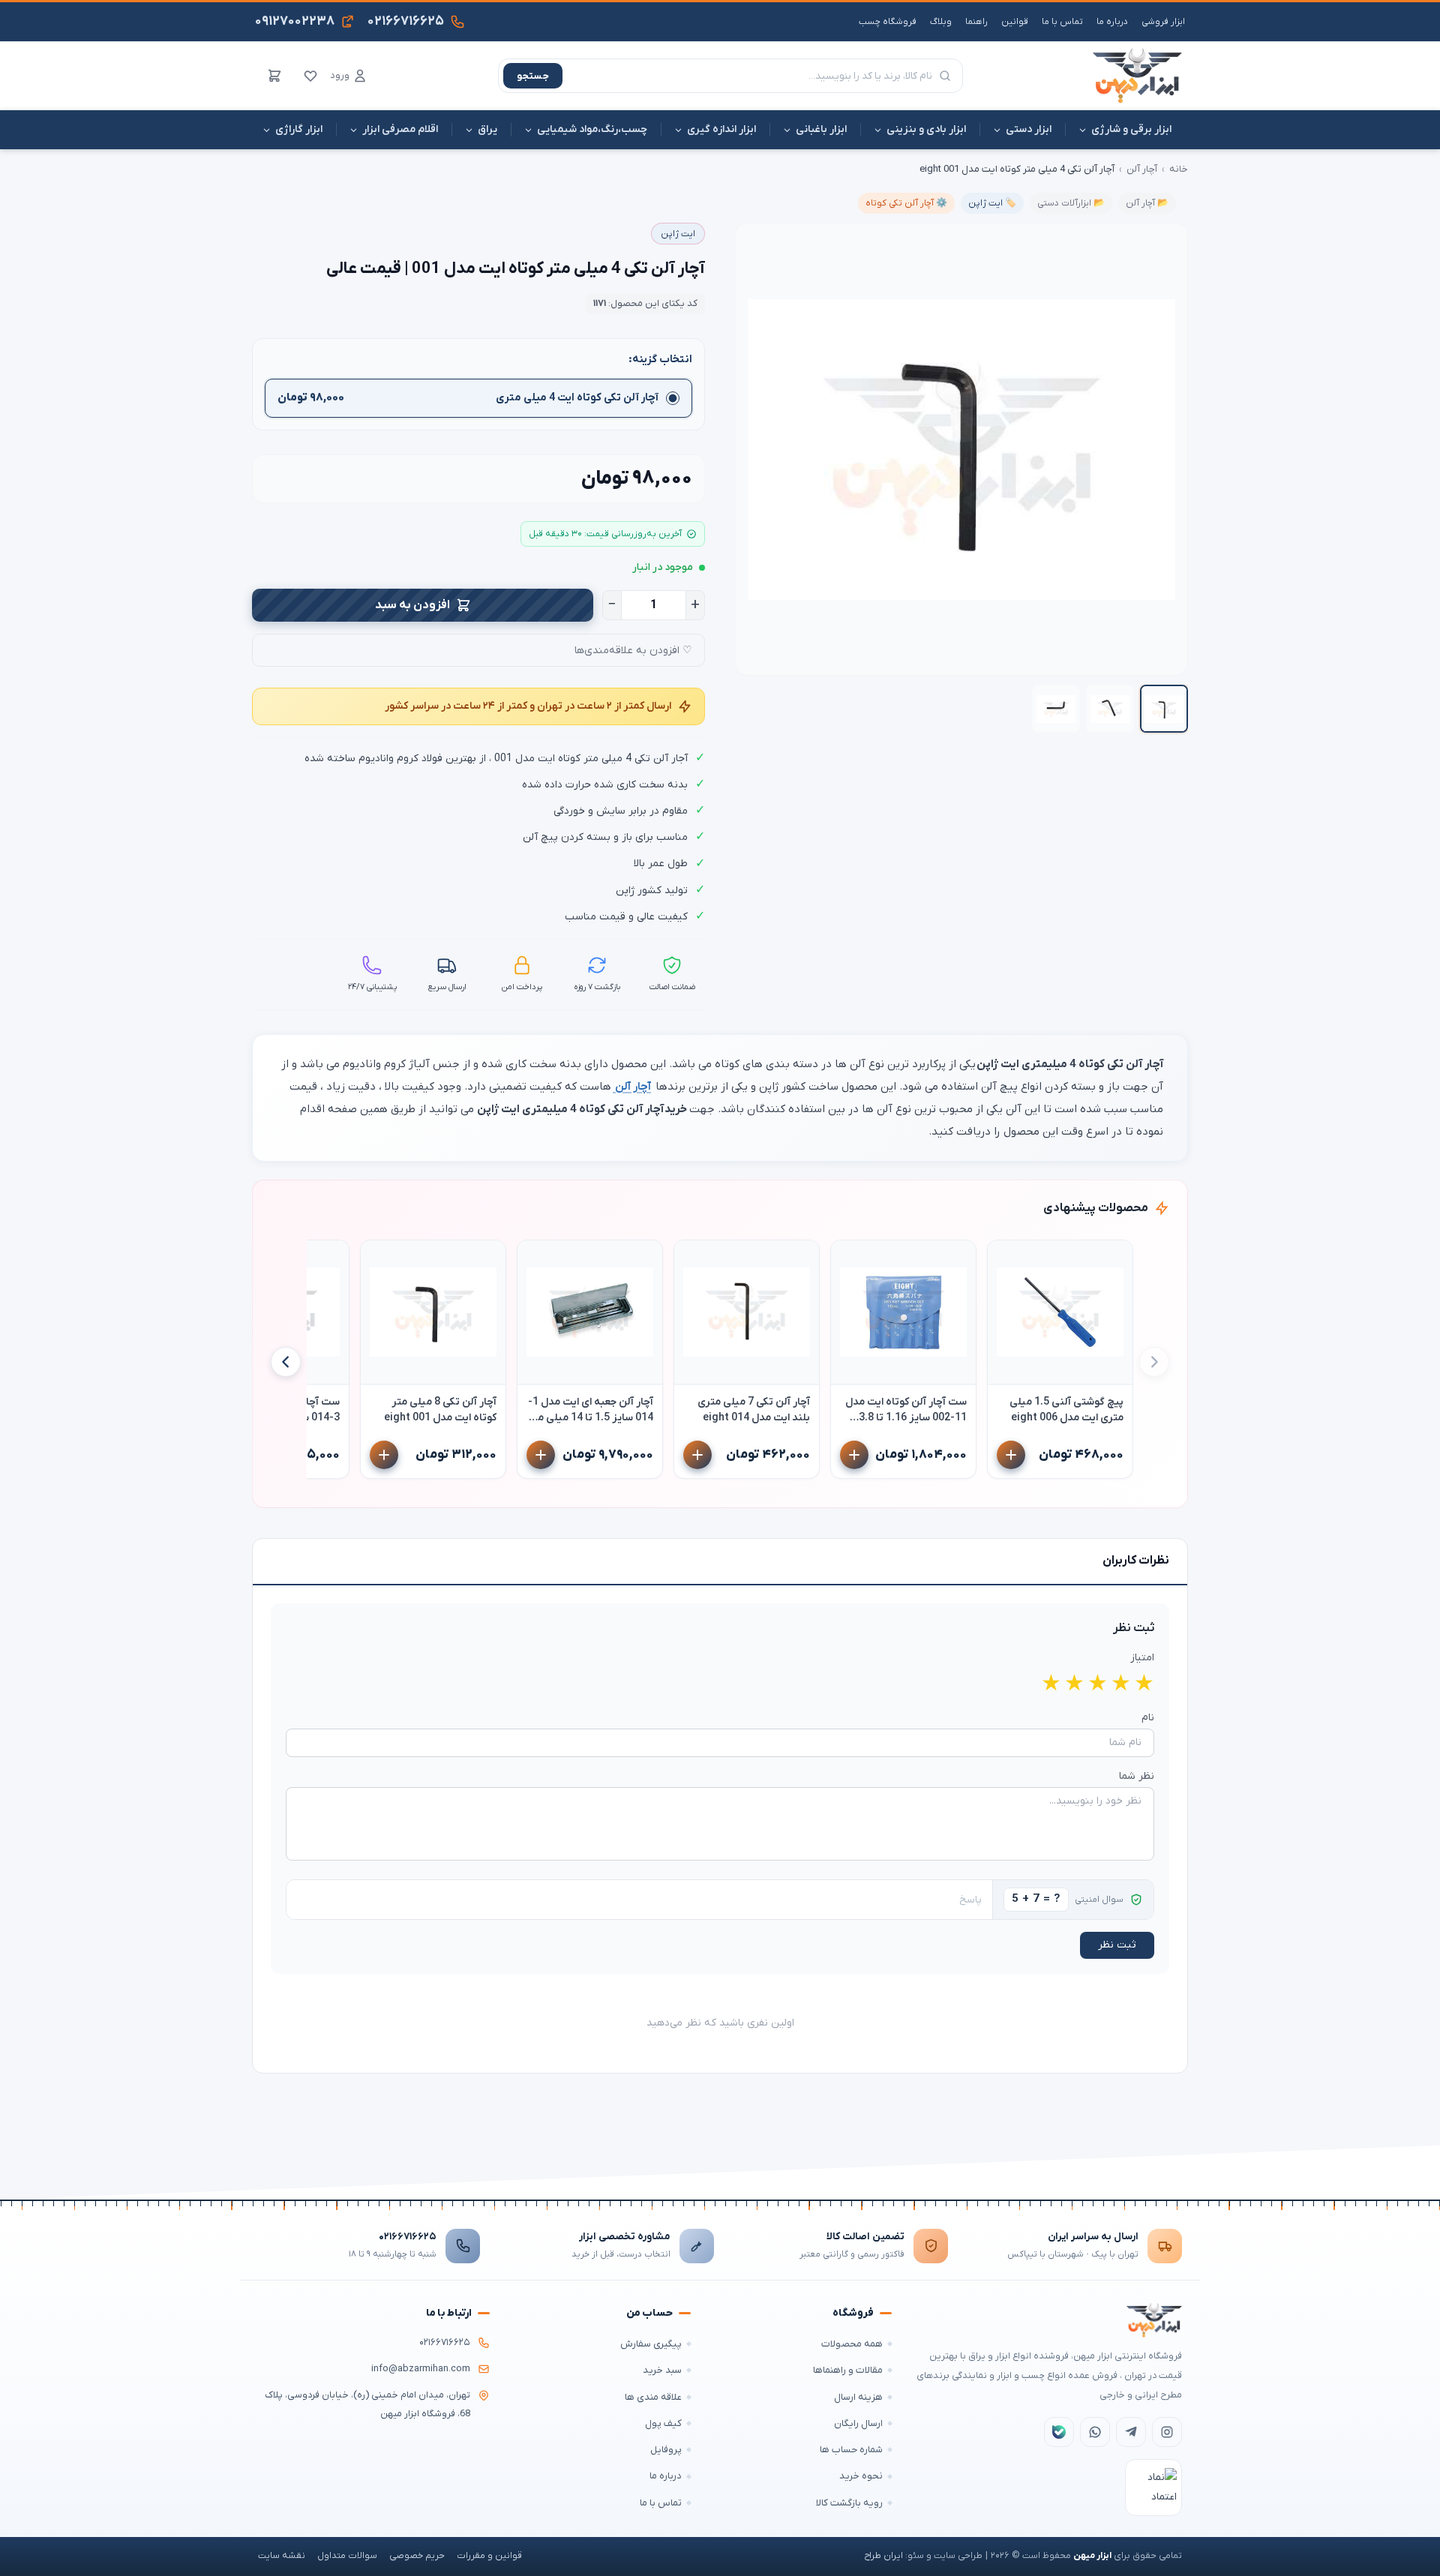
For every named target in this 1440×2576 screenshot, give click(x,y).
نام (1148, 1718)
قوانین (1015, 22)
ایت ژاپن (678, 234)
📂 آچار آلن (1147, 203)
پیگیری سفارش (651, 2344)
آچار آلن (1142, 169)
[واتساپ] (1095, 2432)
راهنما (976, 22)
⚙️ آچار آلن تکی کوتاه (906, 203)
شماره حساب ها (851, 2450)
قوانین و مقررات (489, 2556)
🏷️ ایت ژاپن (992, 203)
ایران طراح (883, 2556)
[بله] (1059, 2432)
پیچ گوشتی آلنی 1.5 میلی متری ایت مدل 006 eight (1066, 1410)
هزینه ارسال (858, 2397)
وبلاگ (941, 22)
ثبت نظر (1117, 1945)
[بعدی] (286, 1362)
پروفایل (666, 2450)
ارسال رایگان (858, 2423)
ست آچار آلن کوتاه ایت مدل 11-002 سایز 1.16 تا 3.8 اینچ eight (906, 1410)
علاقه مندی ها (653, 2397)
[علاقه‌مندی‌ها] (310, 76)
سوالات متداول (347, 2556)
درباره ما (1112, 22)
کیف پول (663, 2423)
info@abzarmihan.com (421, 2369)
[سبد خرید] (274, 76)
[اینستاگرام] (1167, 2432)
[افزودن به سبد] (1011, 1455)
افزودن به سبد (412, 605)
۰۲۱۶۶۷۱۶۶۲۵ (408, 2237)
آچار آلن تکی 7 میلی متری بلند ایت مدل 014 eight (754, 1410)
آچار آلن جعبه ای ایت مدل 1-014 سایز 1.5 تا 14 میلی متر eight (591, 1410)
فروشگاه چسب (888, 22)
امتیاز (1142, 1658)
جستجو (533, 76)
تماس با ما (1062, 22)
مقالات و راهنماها (848, 2370)
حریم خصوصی (417, 2556)
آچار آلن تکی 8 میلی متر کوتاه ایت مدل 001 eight (440, 1410)
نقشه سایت (282, 2556)
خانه (1179, 169)
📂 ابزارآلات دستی (1071, 203)
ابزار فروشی (1163, 22)
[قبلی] (1154, 1362)
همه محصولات (852, 2344)
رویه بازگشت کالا (849, 2503)
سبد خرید (662, 2370)
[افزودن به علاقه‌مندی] (1006, 1258)
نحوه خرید (861, 2476)
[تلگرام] (1131, 2432)
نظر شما (1137, 1776)
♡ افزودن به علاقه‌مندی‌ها (633, 651)
